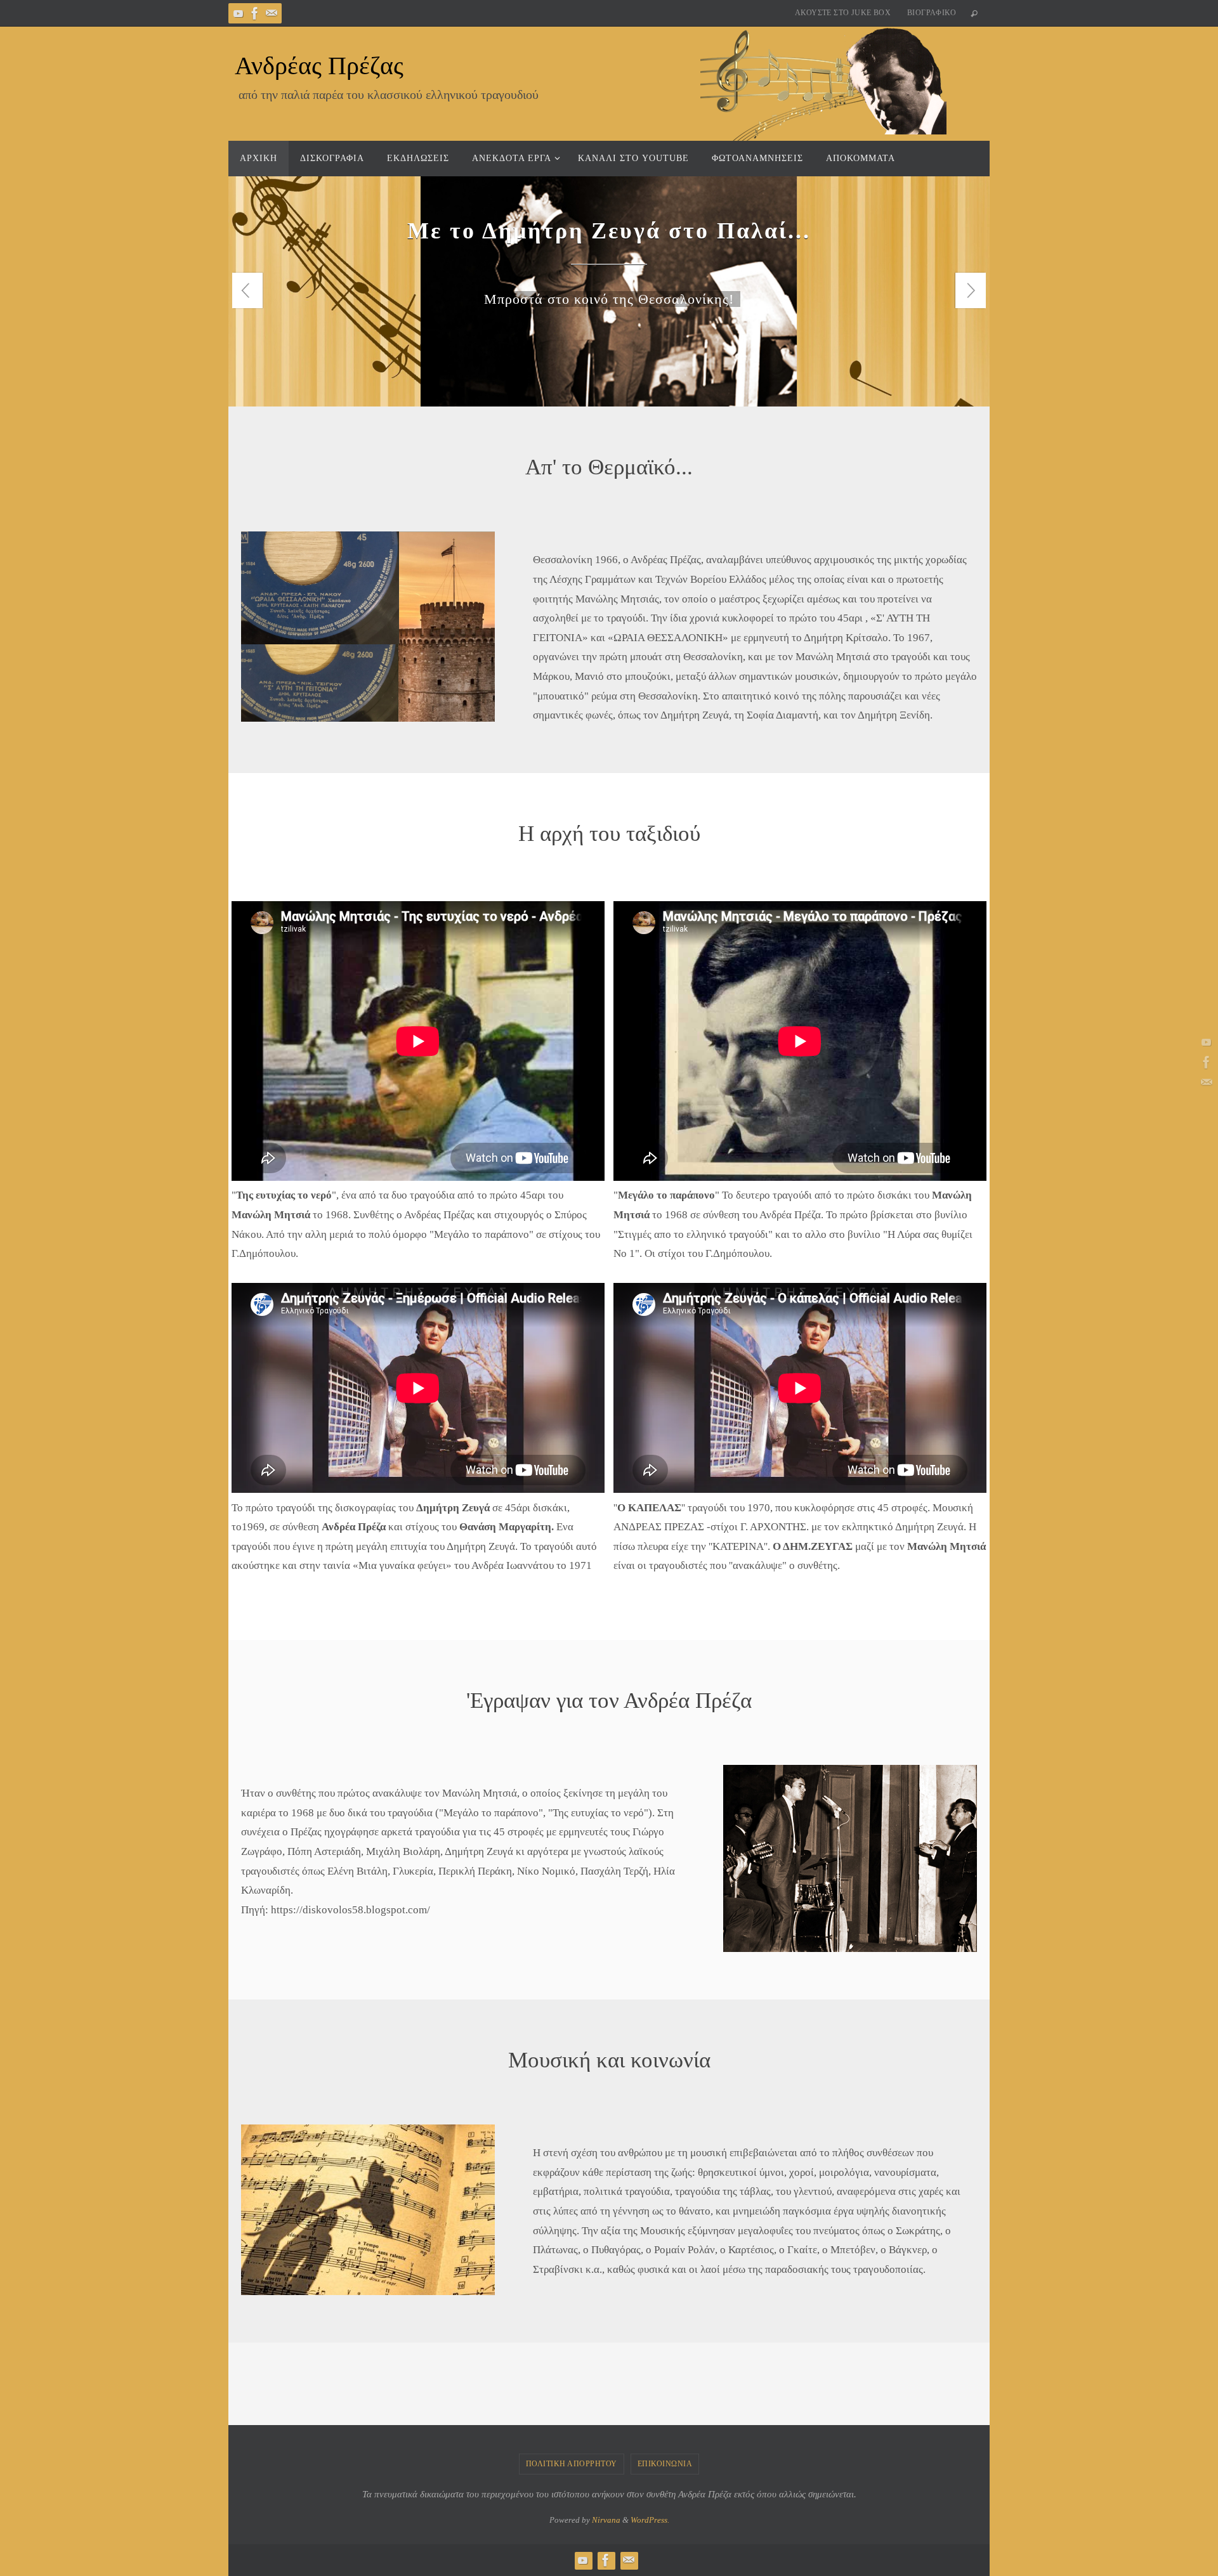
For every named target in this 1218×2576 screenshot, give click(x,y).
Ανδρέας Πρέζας (319, 66)
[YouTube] (239, 13)
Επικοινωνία (665, 2464)
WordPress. (650, 2520)
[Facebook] (255, 13)
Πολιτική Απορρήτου (572, 2464)
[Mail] (272, 13)
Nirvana (606, 2520)
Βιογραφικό (932, 13)
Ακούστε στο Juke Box (843, 13)
